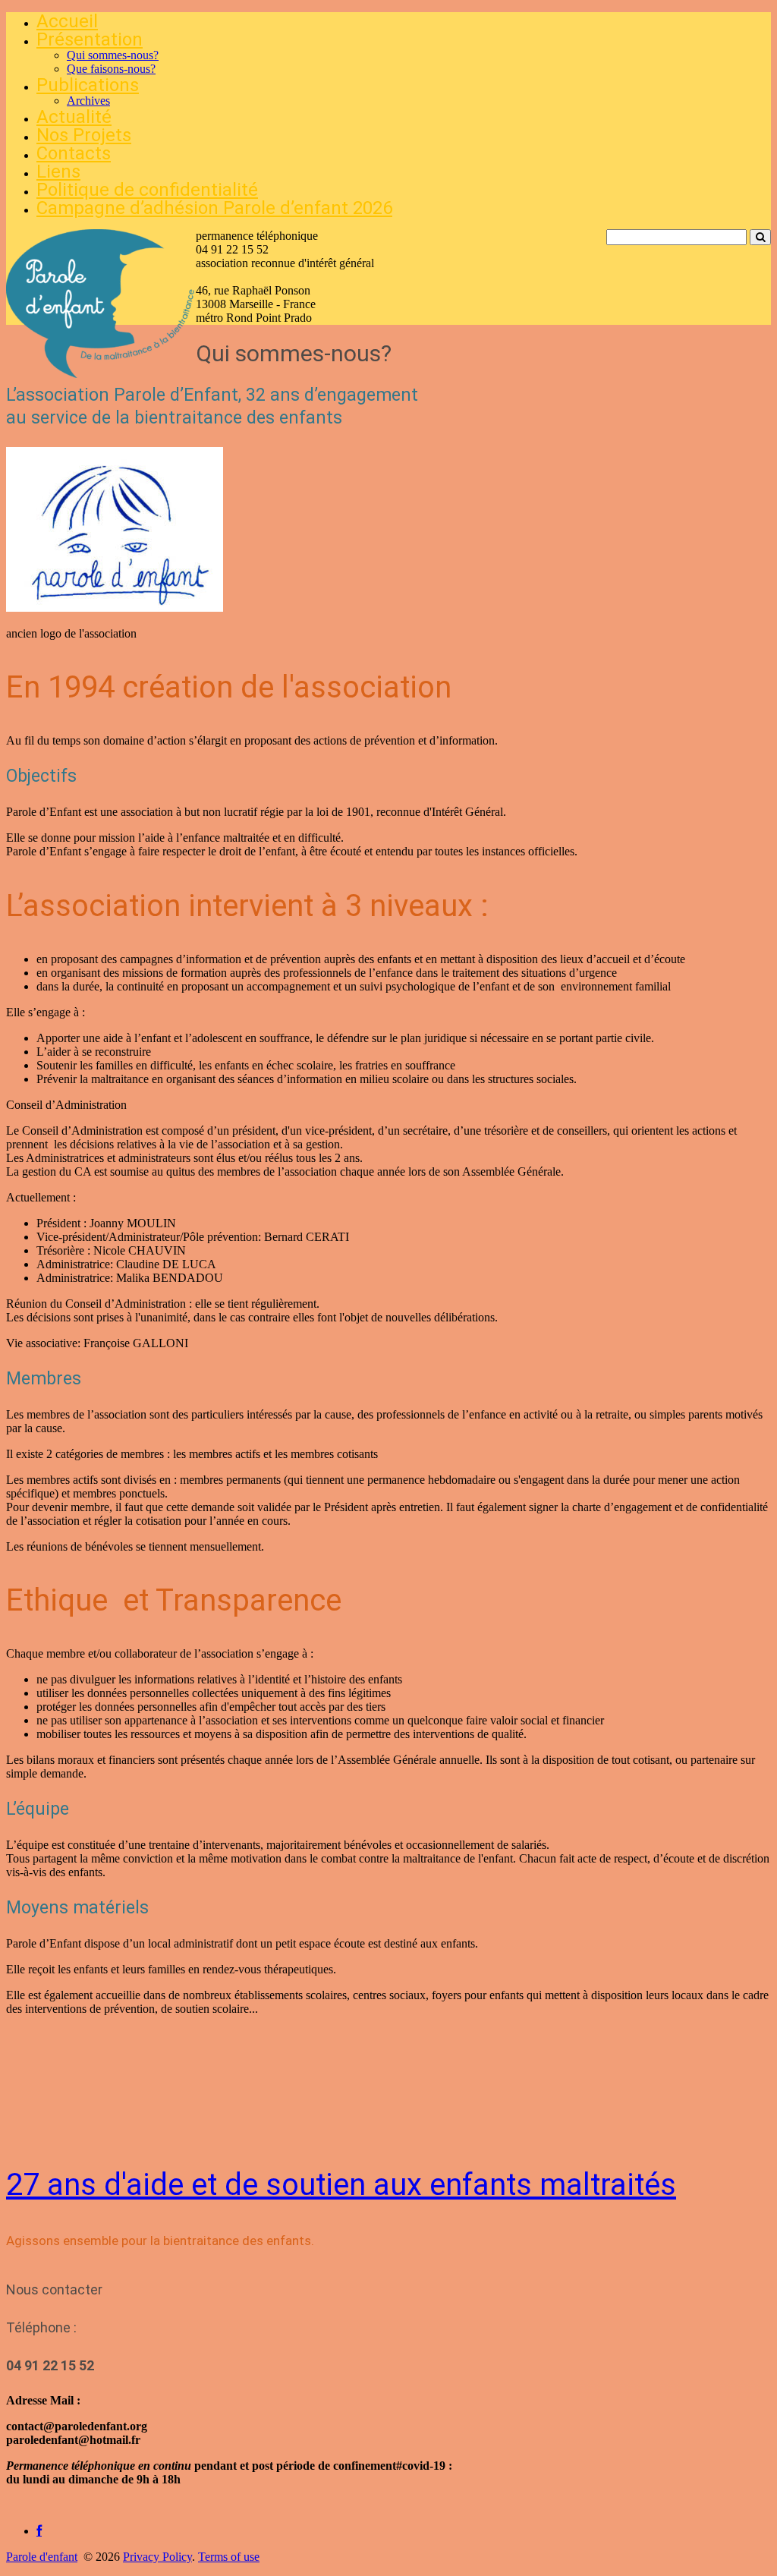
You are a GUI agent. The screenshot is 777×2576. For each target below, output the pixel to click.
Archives (88, 101)
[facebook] (39, 2531)
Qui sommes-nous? (113, 55)
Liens (58, 172)
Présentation (90, 39)
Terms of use (229, 2557)
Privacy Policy (157, 2557)
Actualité (74, 117)
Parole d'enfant (42, 2557)
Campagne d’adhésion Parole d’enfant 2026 (214, 208)
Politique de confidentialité (147, 190)
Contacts (74, 153)
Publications (88, 85)
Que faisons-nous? (111, 69)
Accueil (67, 21)
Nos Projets (84, 135)
